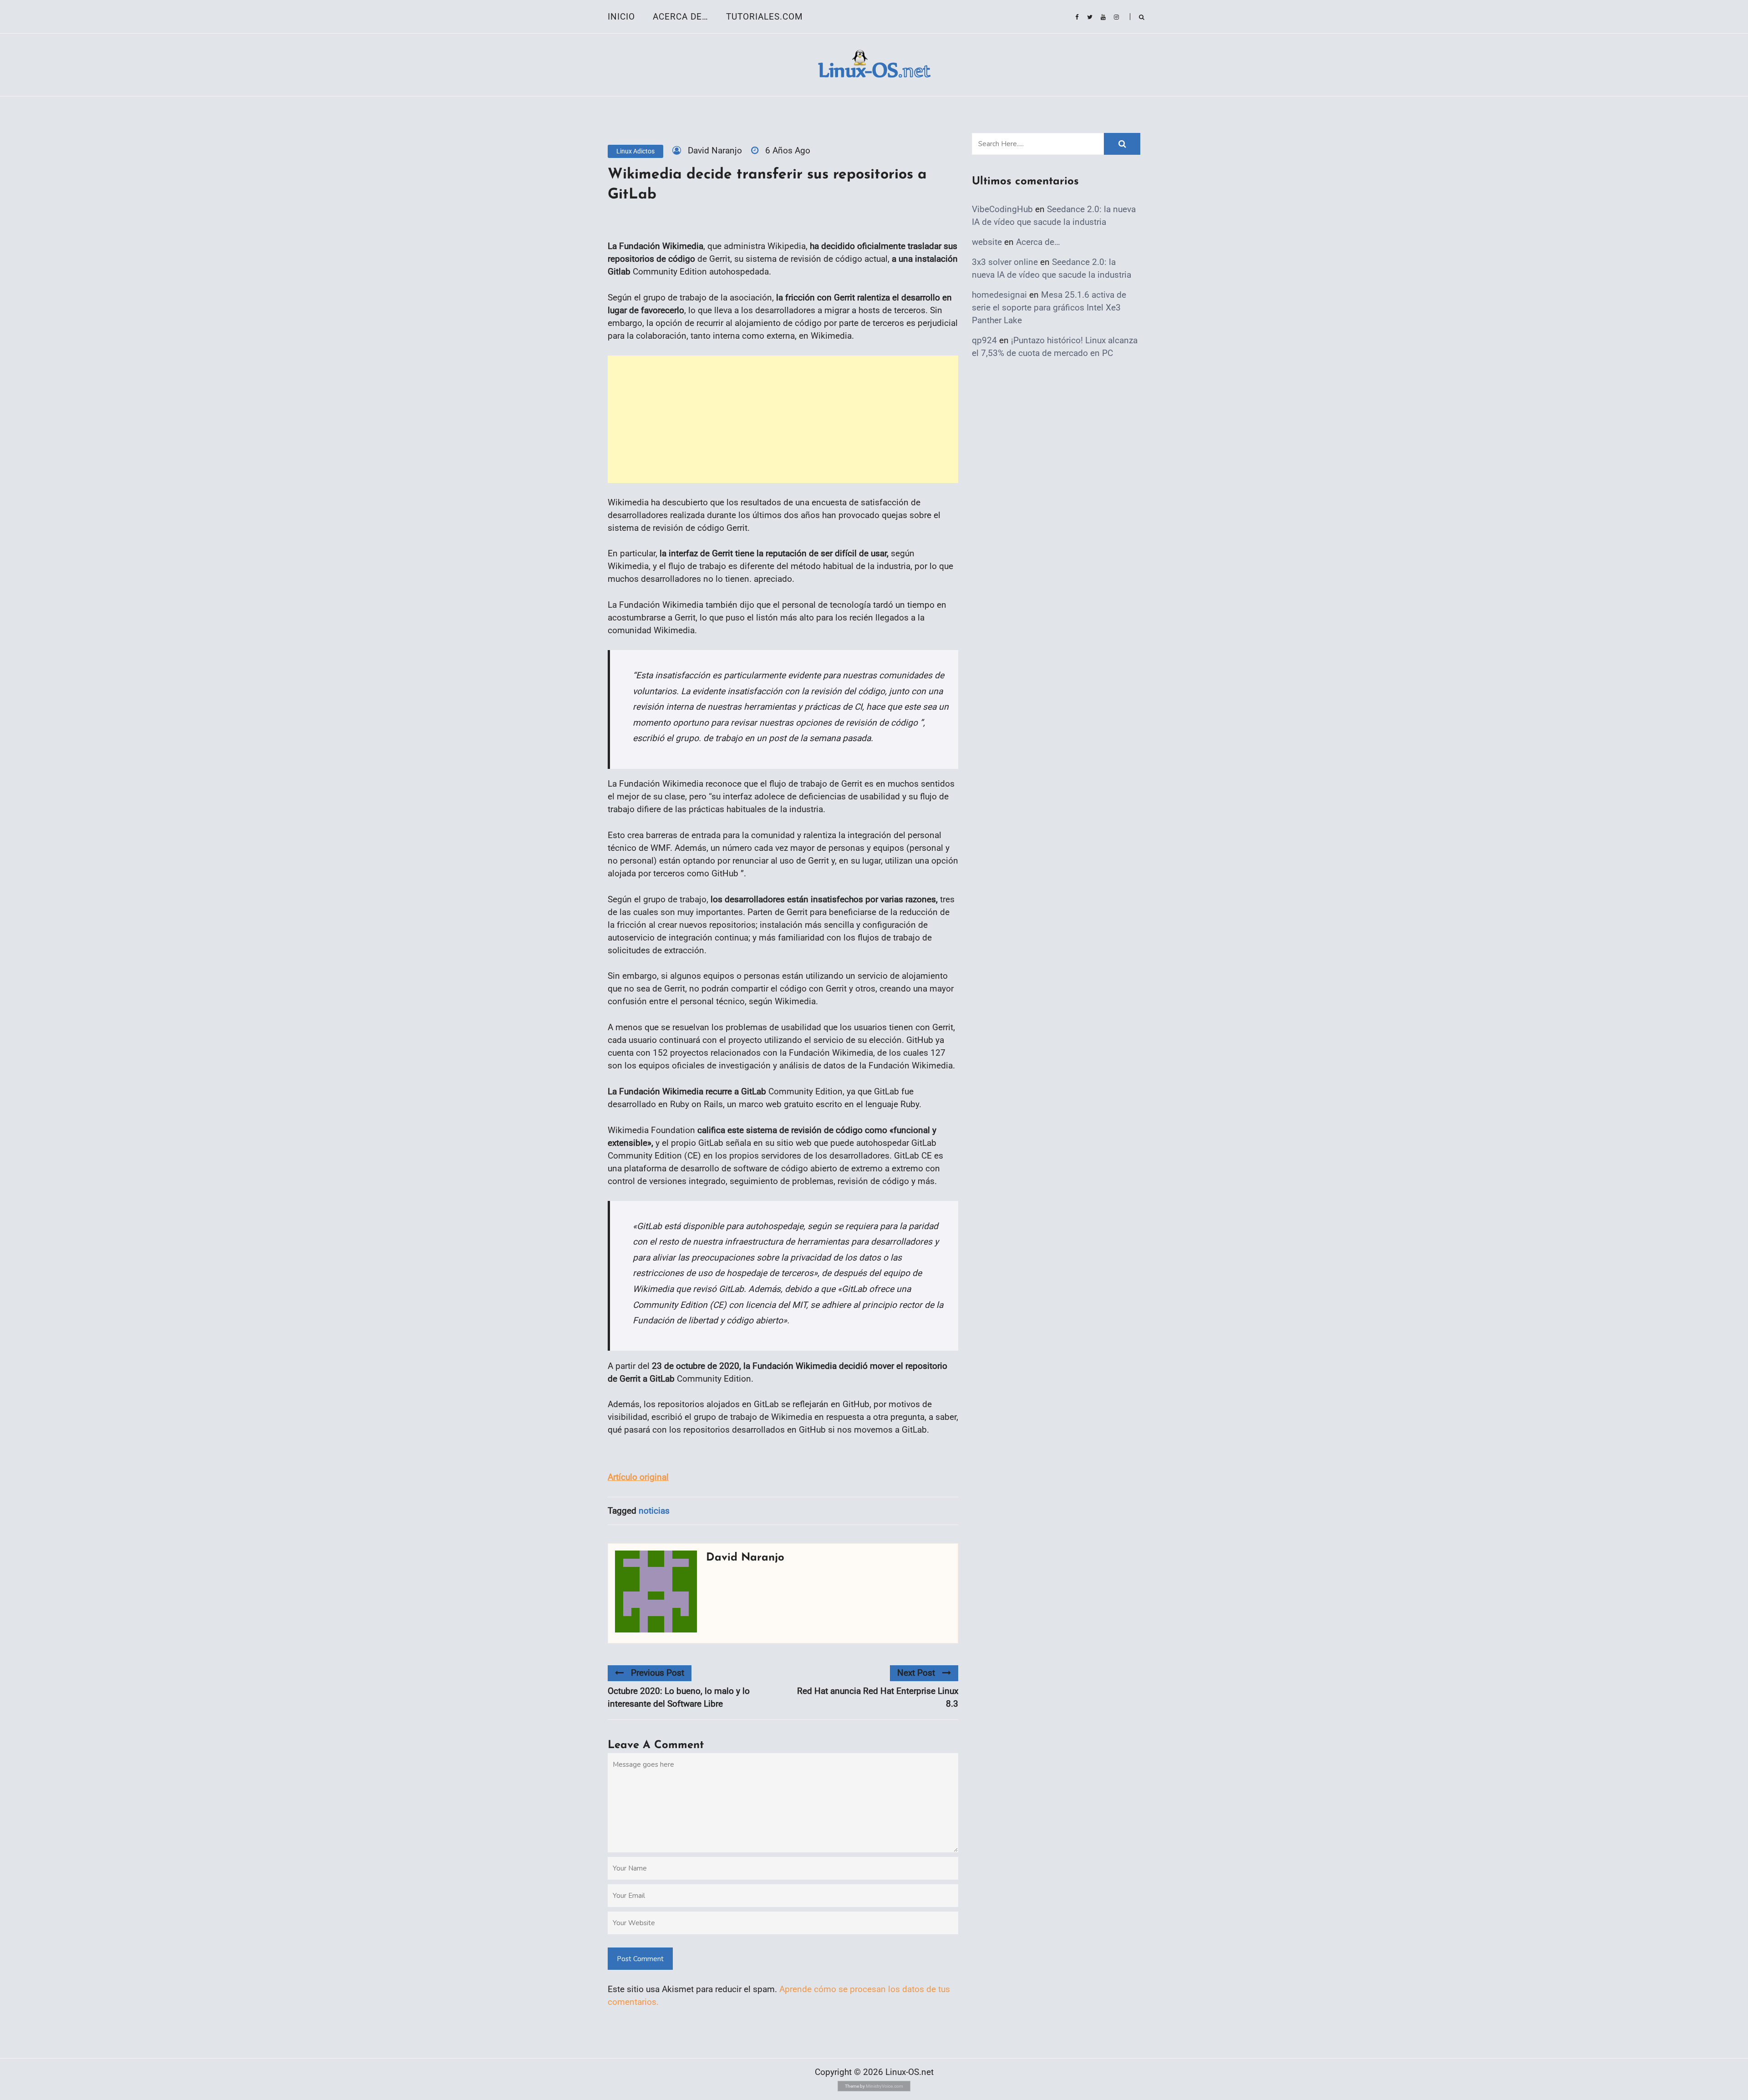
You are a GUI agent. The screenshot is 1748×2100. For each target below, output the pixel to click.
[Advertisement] (783, 419)
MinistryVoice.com (884, 2086)
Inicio (621, 17)
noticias (654, 1511)
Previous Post (658, 1673)
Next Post (916, 1673)
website (987, 242)
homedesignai (999, 295)
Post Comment (640, 1959)
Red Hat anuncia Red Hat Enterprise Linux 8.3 (878, 1697)
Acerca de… (681, 17)
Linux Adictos (635, 151)
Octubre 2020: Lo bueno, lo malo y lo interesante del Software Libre (679, 1697)
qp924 (984, 340)
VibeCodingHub (1002, 209)
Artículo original (638, 1477)
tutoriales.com (765, 17)
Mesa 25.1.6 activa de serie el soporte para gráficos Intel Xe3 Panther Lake (1049, 308)
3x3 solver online (1005, 262)
